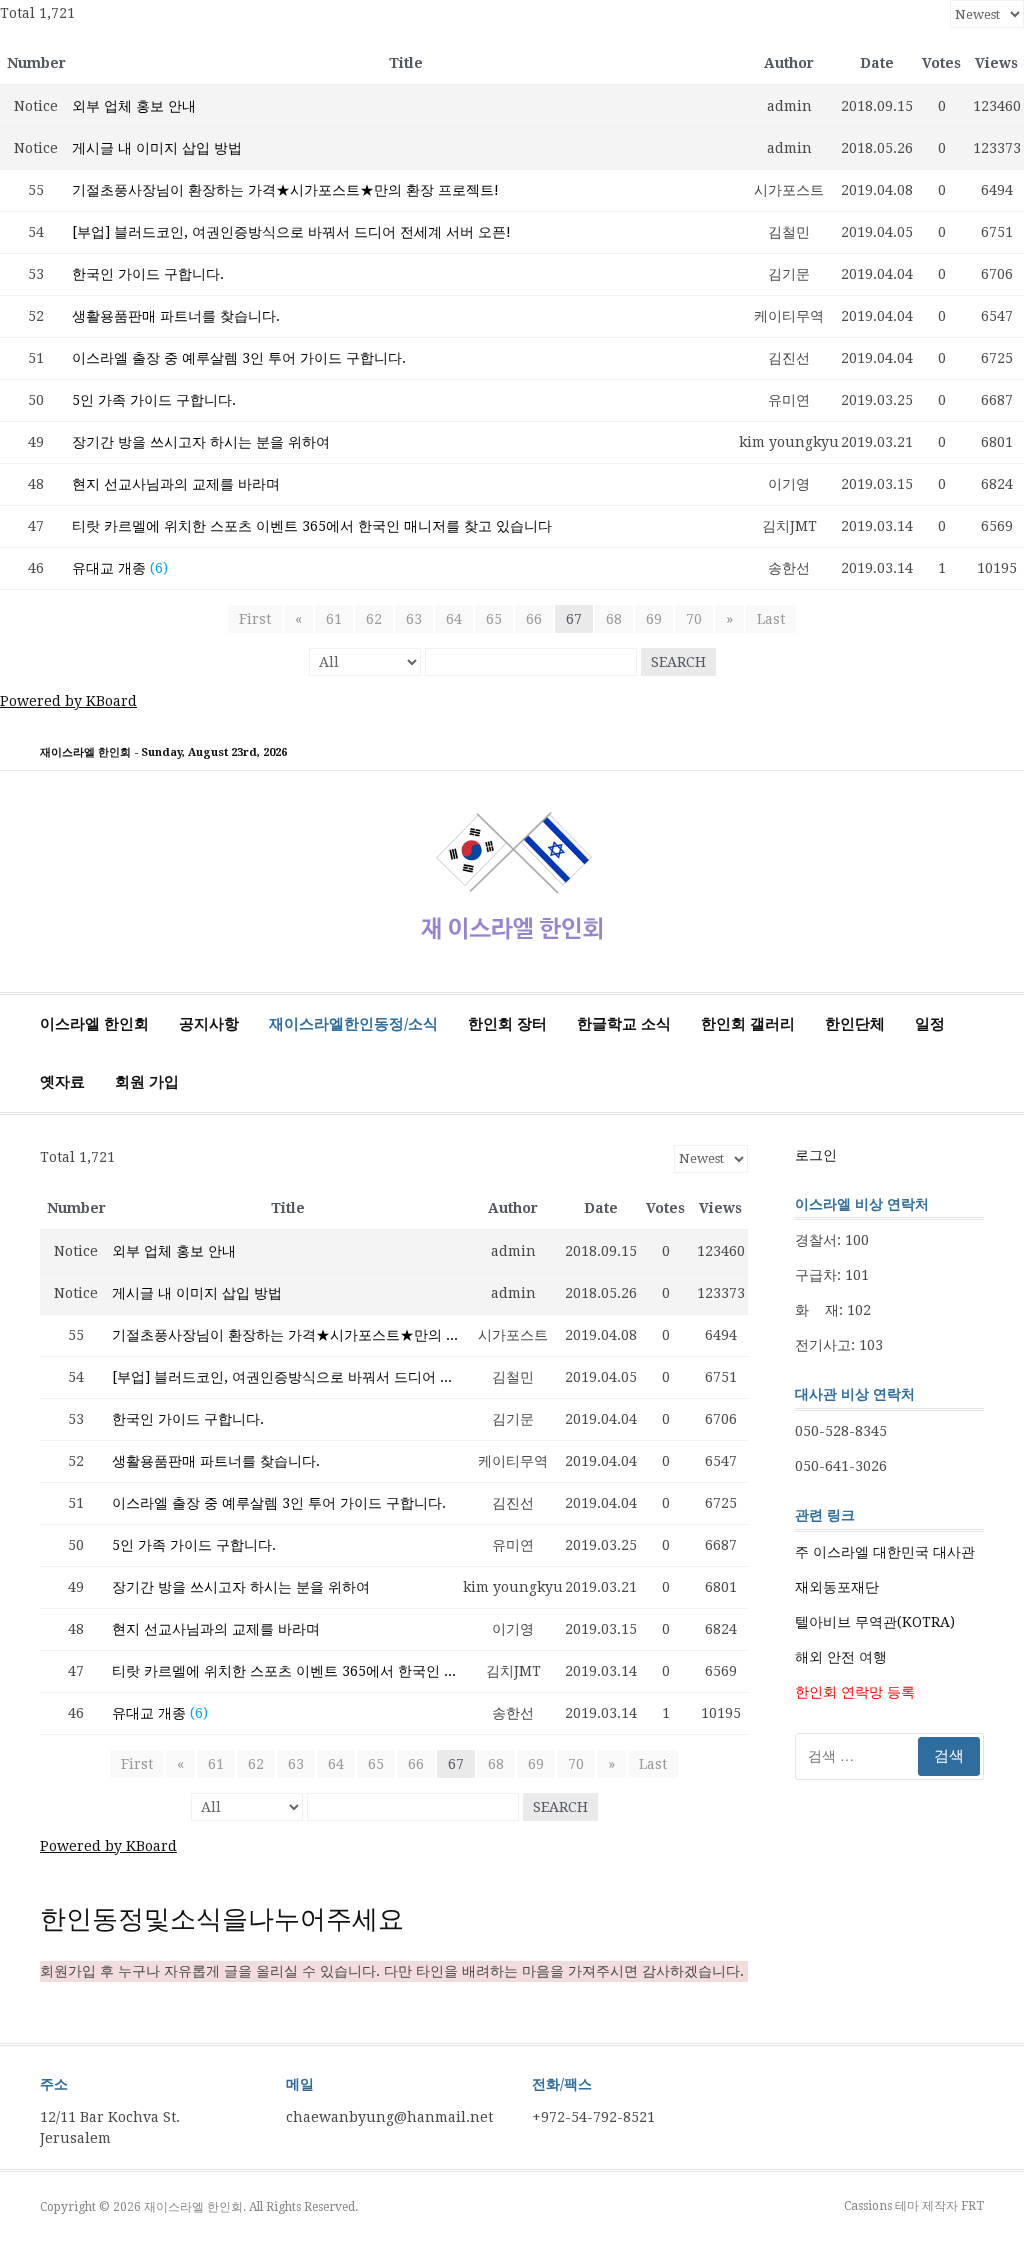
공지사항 (209, 1024)
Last (771, 619)
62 (374, 619)
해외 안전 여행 (841, 1657)
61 (334, 619)
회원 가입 (147, 1082)
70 (694, 619)
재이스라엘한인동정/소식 (353, 1024)
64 (454, 619)
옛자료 (62, 1082)
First (255, 619)
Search (678, 662)
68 (614, 619)
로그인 (816, 1155)
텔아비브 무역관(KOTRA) (875, 1622)
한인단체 (855, 1024)
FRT (972, 2206)
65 (494, 619)
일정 (930, 1024)
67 (574, 619)
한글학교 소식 (624, 1024)
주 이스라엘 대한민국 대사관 (885, 1552)
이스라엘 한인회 (94, 1024)
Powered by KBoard (68, 701)
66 (534, 619)
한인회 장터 (507, 1024)
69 (654, 619)
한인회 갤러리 (748, 1024)
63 (414, 619)
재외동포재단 (837, 1587)
